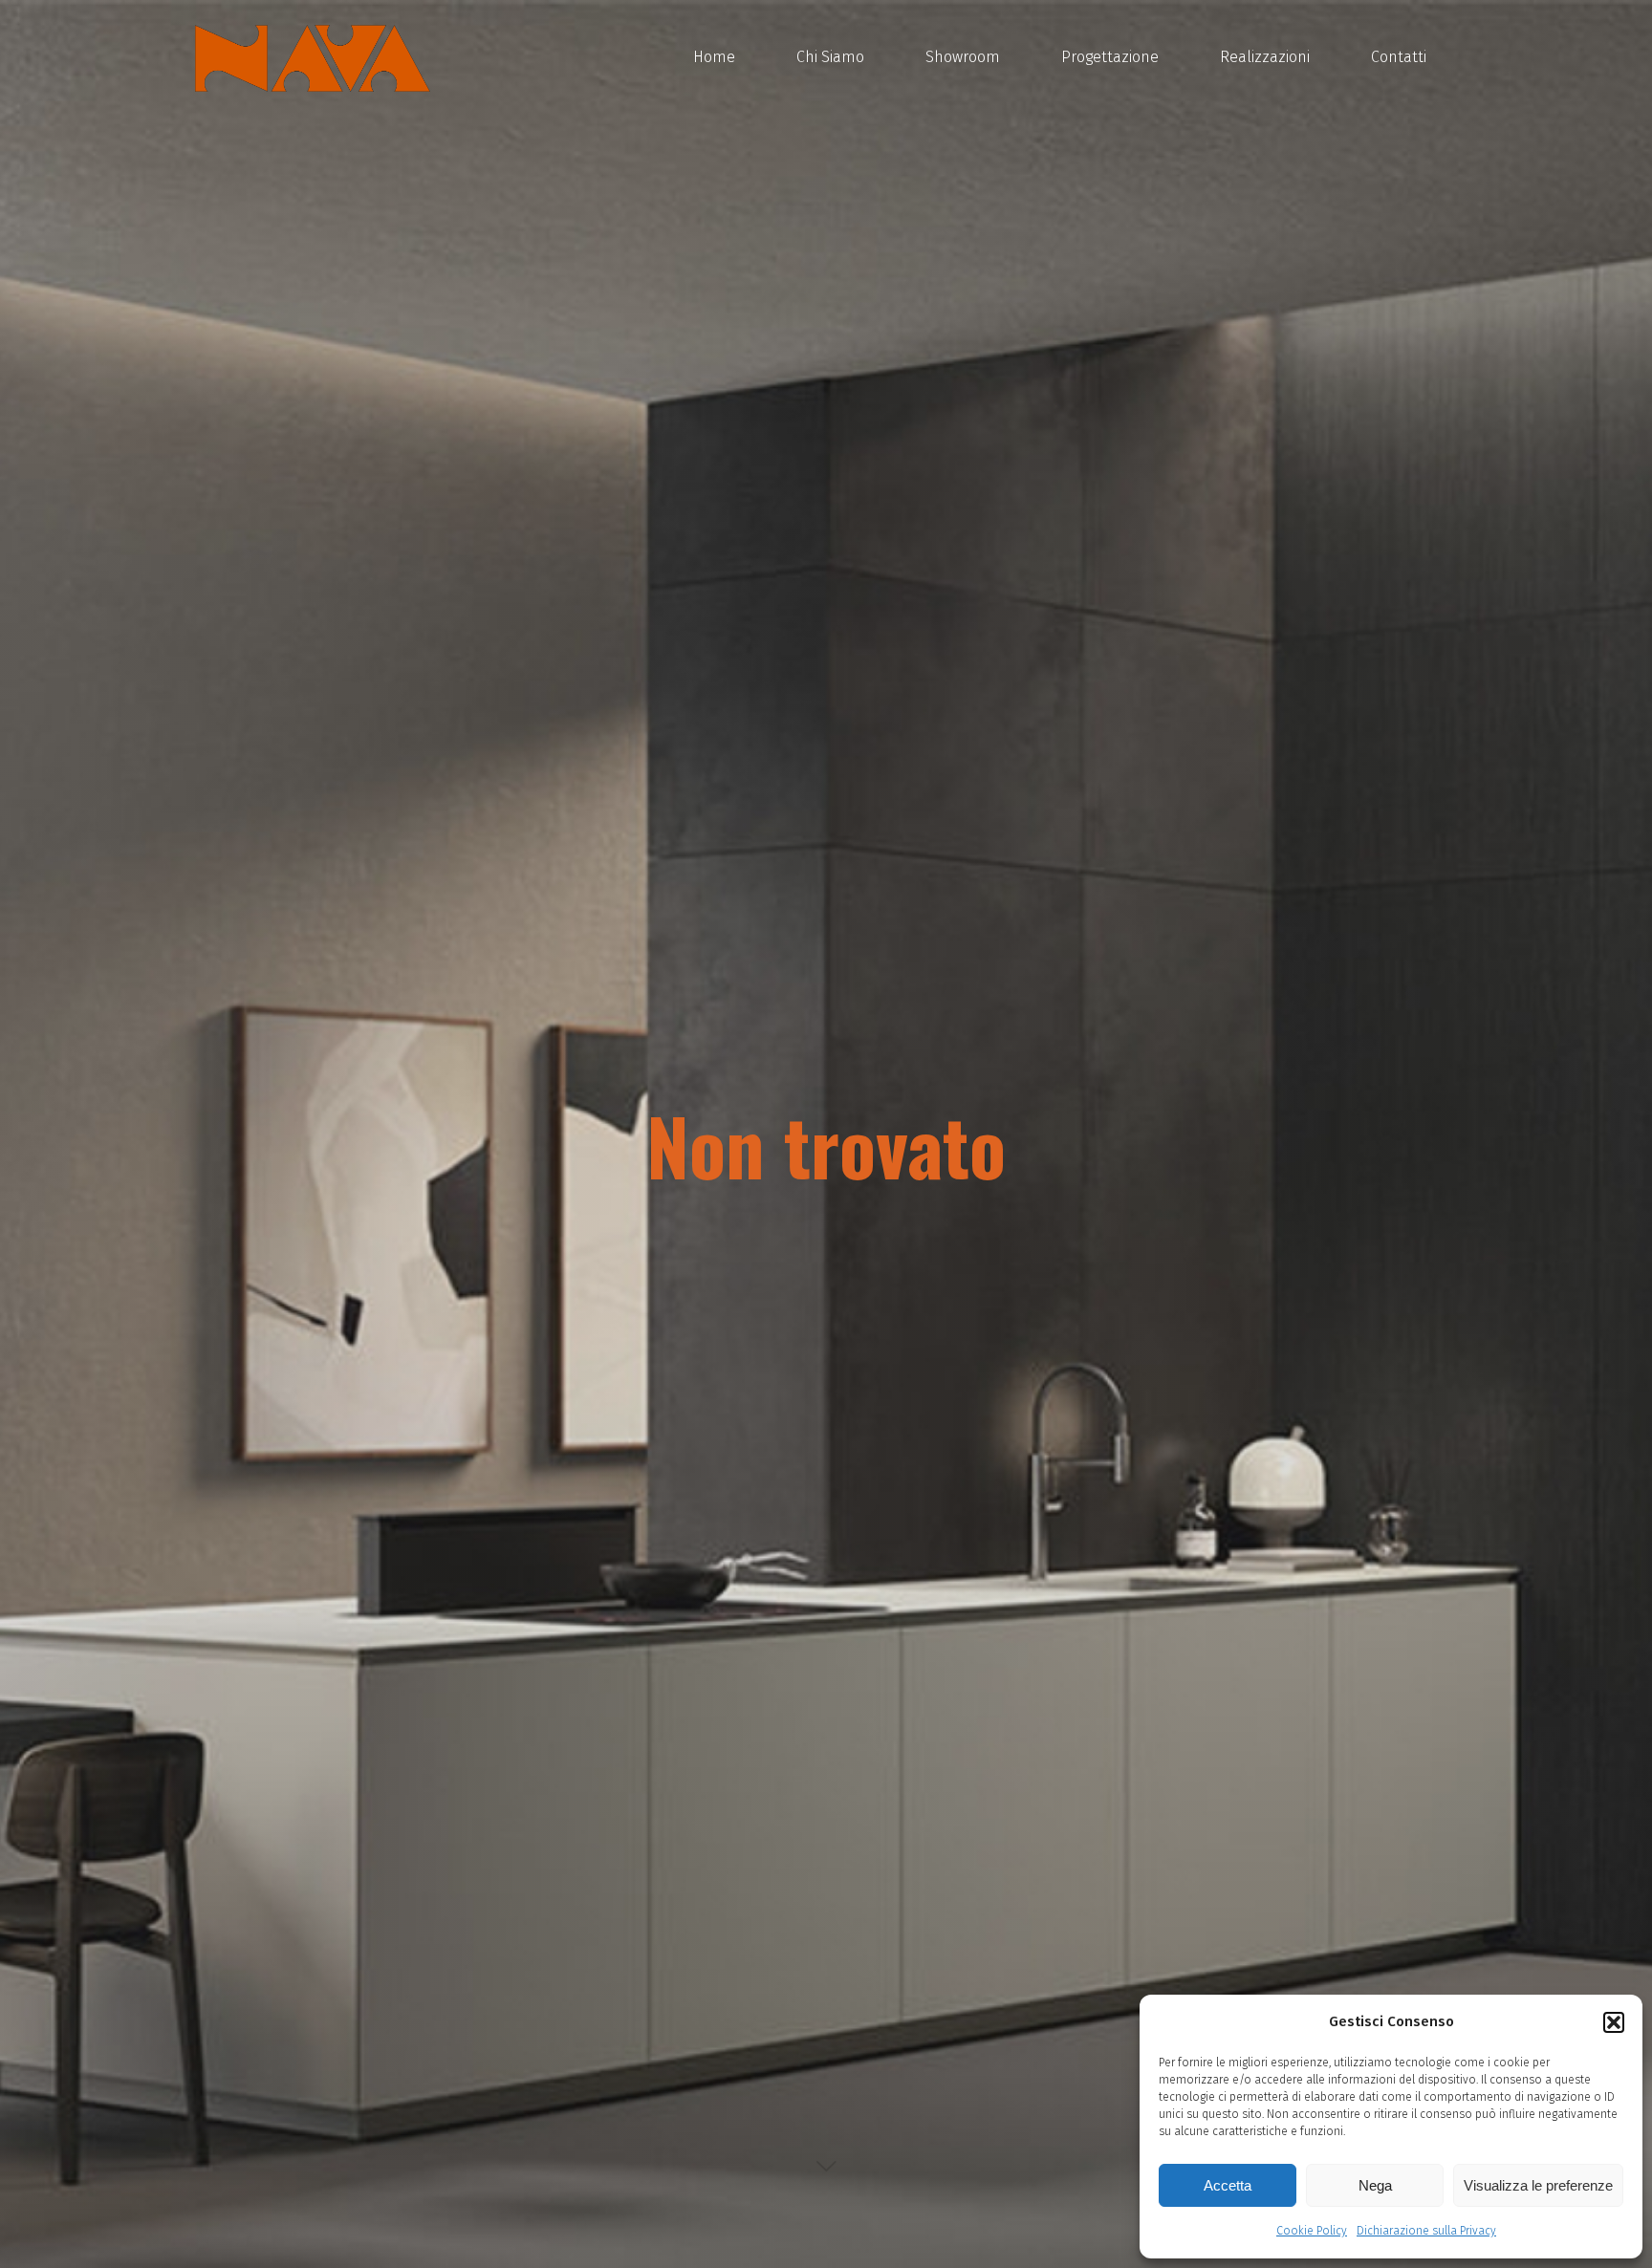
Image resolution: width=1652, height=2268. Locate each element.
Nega (1375, 2185)
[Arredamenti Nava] (313, 57)
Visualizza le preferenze (1538, 2185)
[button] (1614, 2022)
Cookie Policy (1312, 2231)
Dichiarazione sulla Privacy (1426, 2231)
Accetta (1228, 2185)
